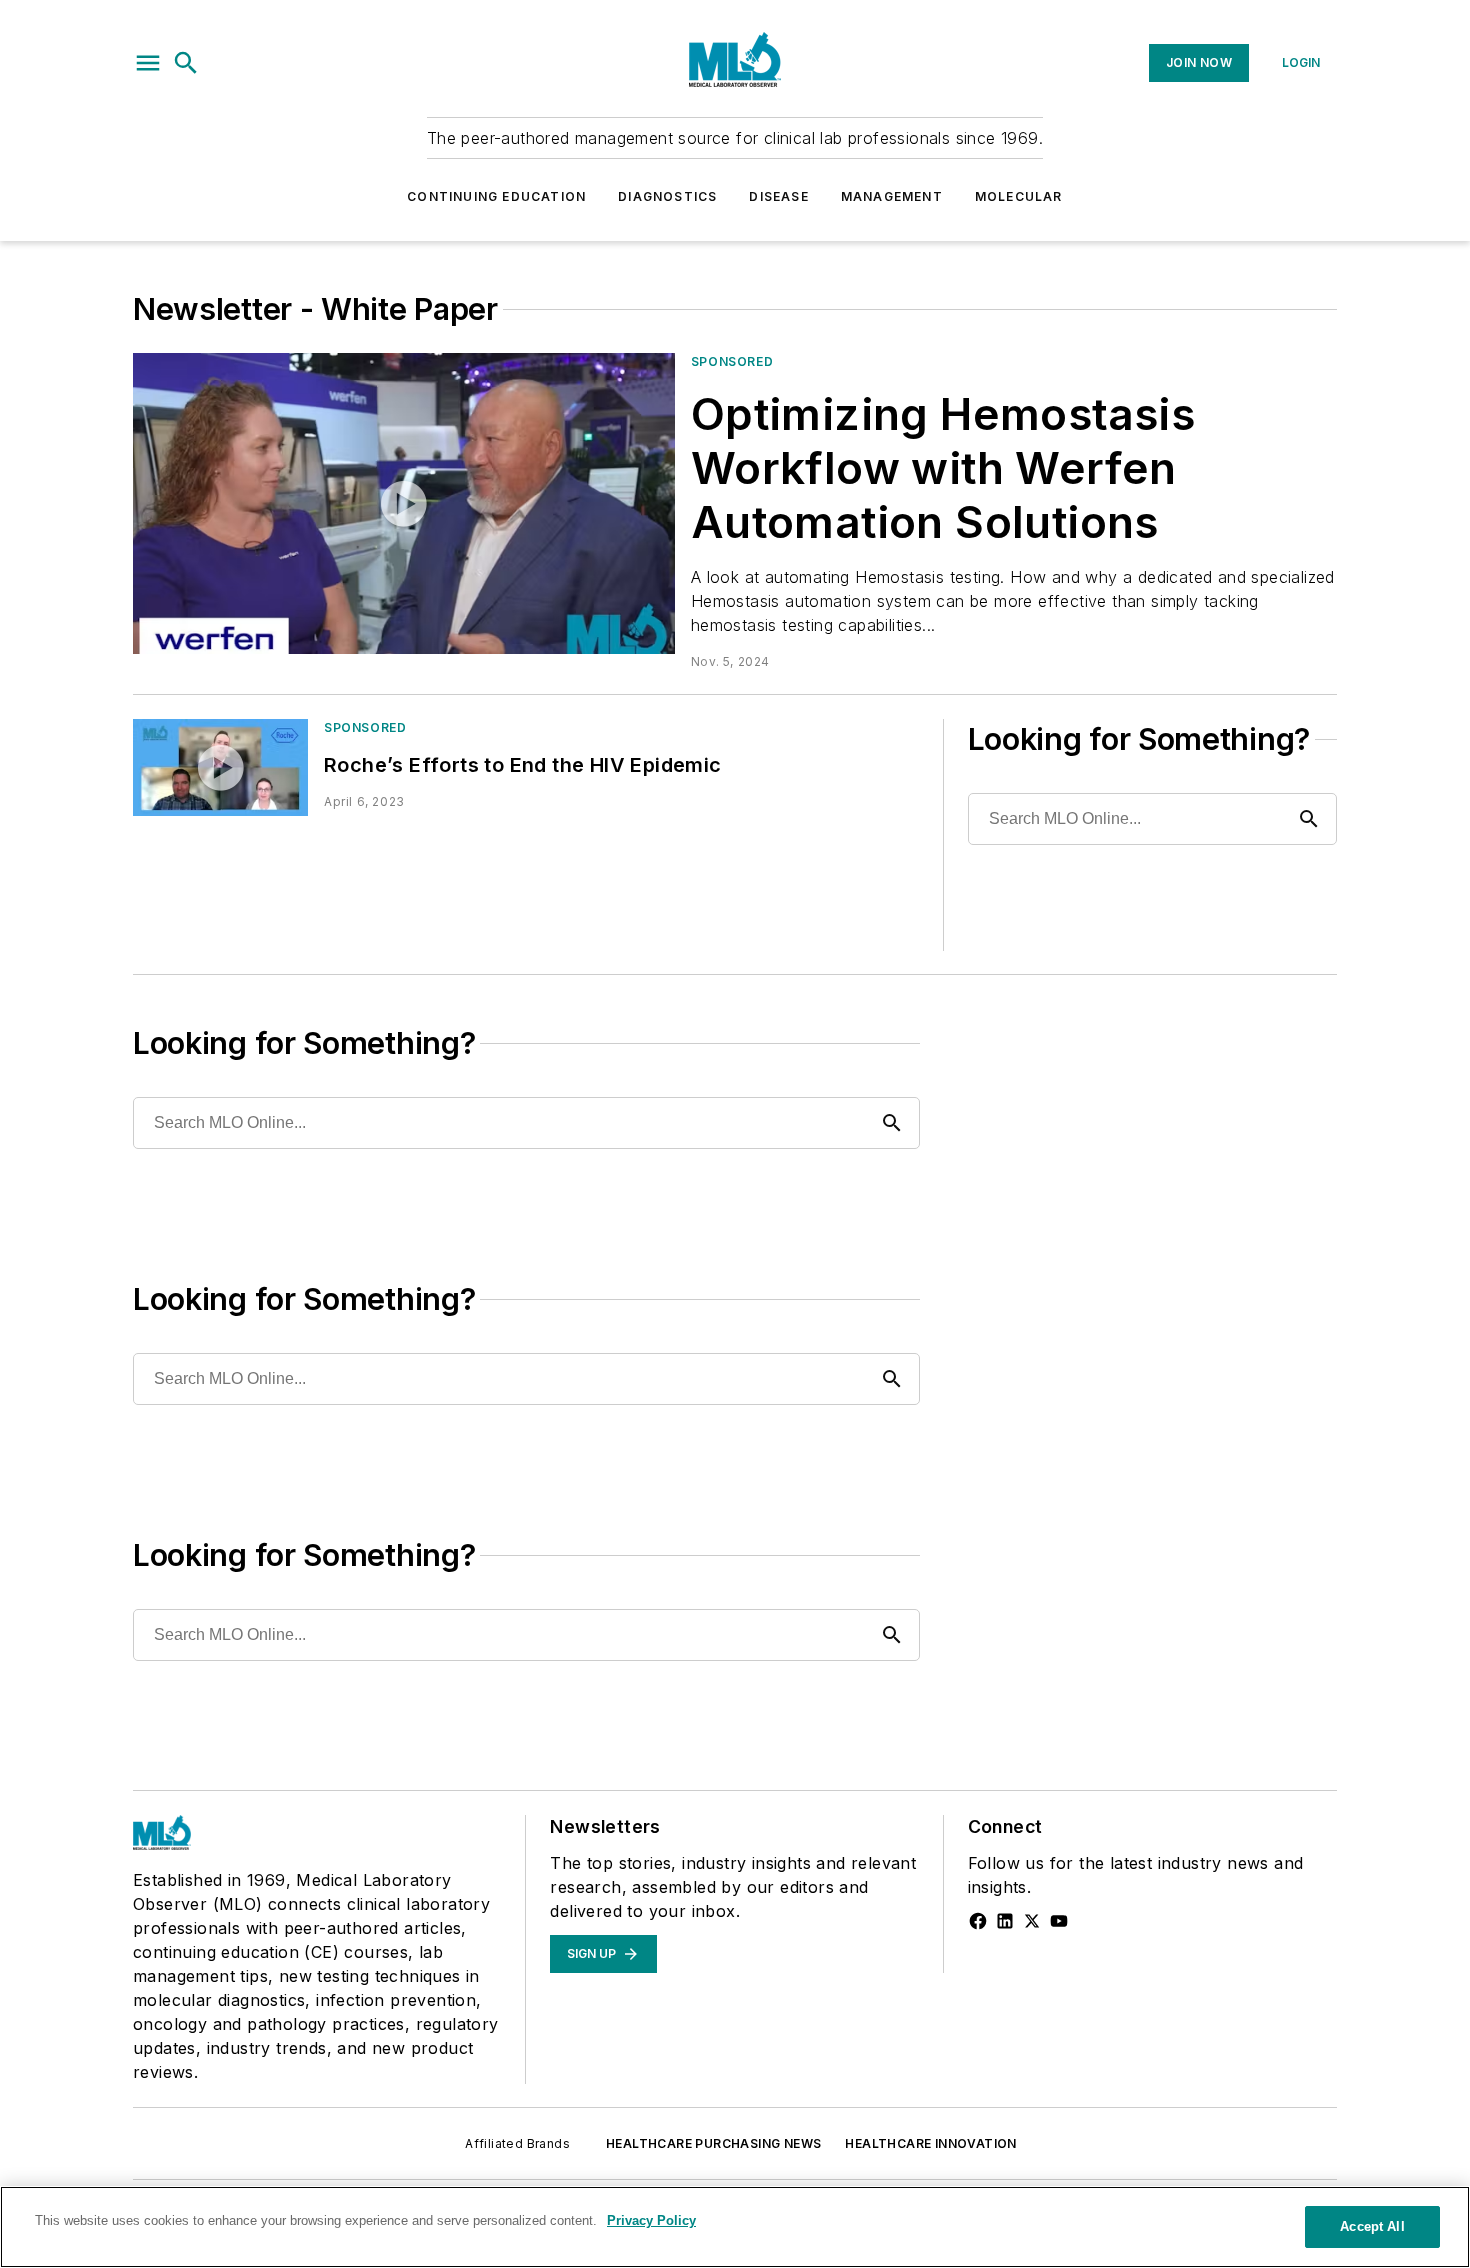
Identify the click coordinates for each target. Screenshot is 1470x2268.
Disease (778, 196)
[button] (148, 63)
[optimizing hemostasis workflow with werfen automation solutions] (404, 503)
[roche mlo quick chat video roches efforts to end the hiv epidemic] (220, 767)
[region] (735, 2227)
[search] (186, 63)
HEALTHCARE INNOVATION (930, 2143)
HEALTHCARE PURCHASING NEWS (713, 2143)
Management (892, 196)
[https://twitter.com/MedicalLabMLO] (1032, 1921)
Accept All (1372, 2226)
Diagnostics (667, 196)
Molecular (1019, 196)
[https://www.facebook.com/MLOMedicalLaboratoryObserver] (978, 1921)
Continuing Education (496, 196)
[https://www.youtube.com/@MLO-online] (1059, 1921)
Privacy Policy (651, 2220)
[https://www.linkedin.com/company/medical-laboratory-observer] (1005, 1921)
